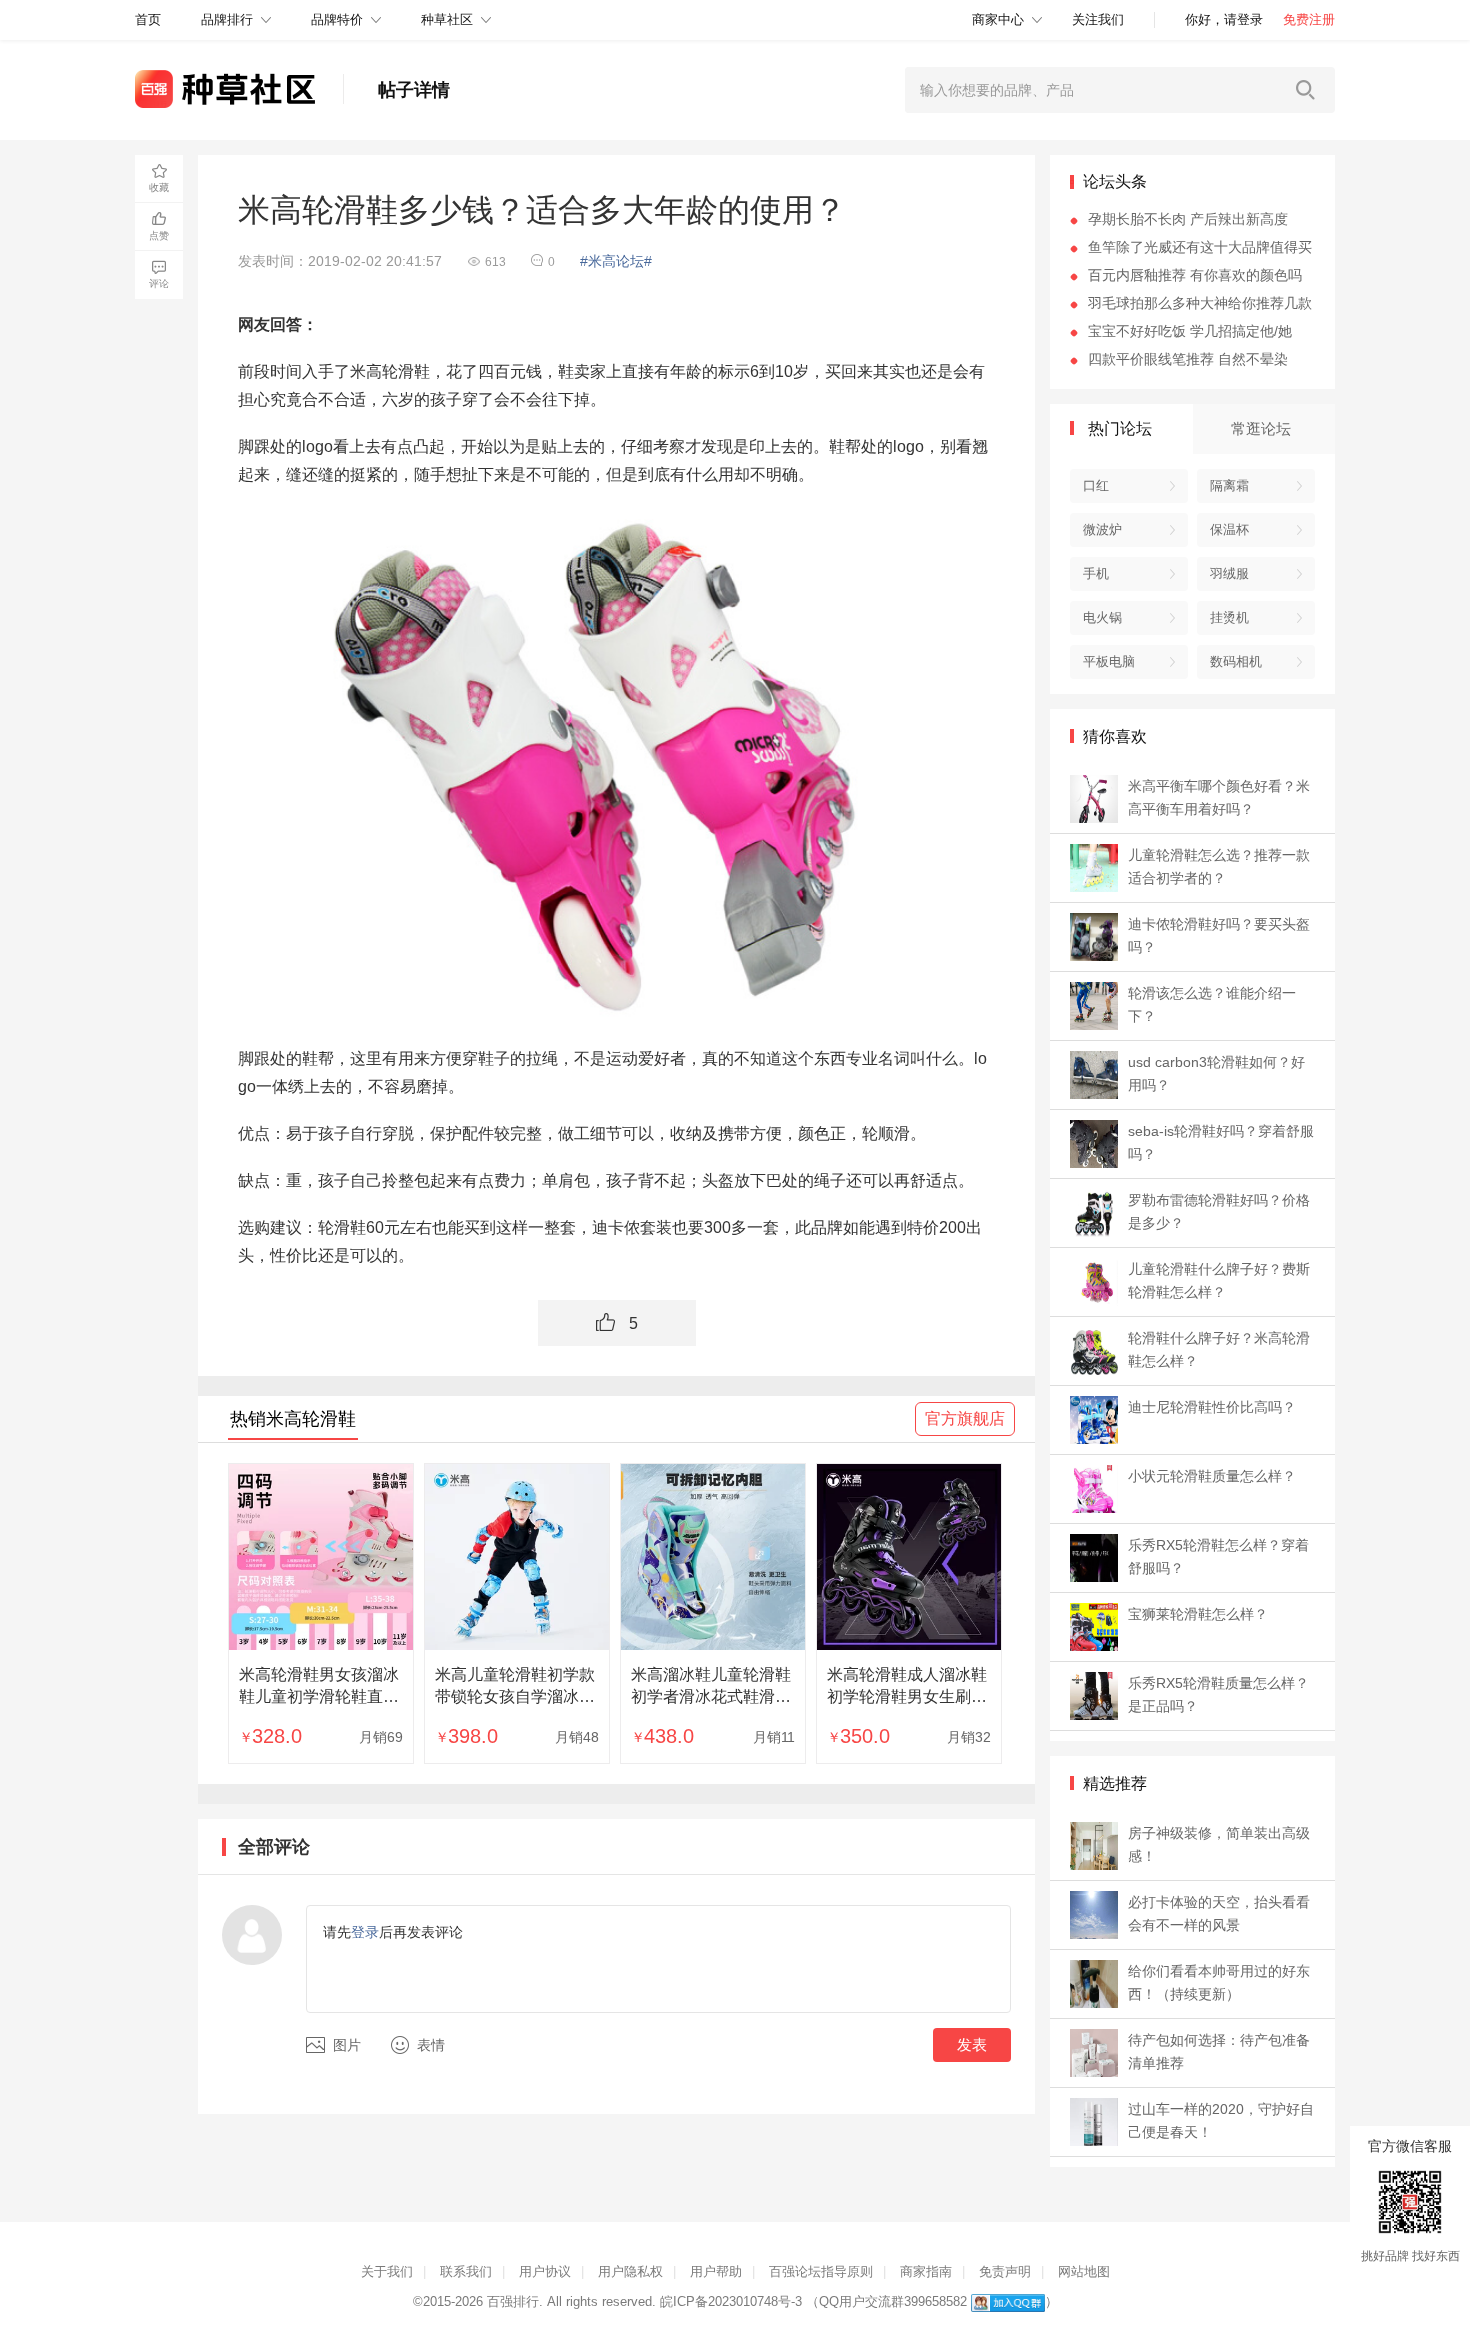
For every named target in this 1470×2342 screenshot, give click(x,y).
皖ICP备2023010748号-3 (731, 2301)
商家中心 (998, 19)
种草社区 (447, 19)
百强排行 (513, 2301)
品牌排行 (227, 19)
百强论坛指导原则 (821, 2271)
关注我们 (1098, 19)
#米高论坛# (616, 261)
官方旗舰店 (965, 1418)
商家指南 (926, 2271)
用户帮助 (716, 2271)
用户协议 (545, 2271)
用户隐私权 (630, 2271)
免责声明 (1005, 2271)
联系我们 (466, 2271)
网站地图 (1084, 2271)
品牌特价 (337, 19)
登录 (365, 1932)
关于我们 (387, 2271)
